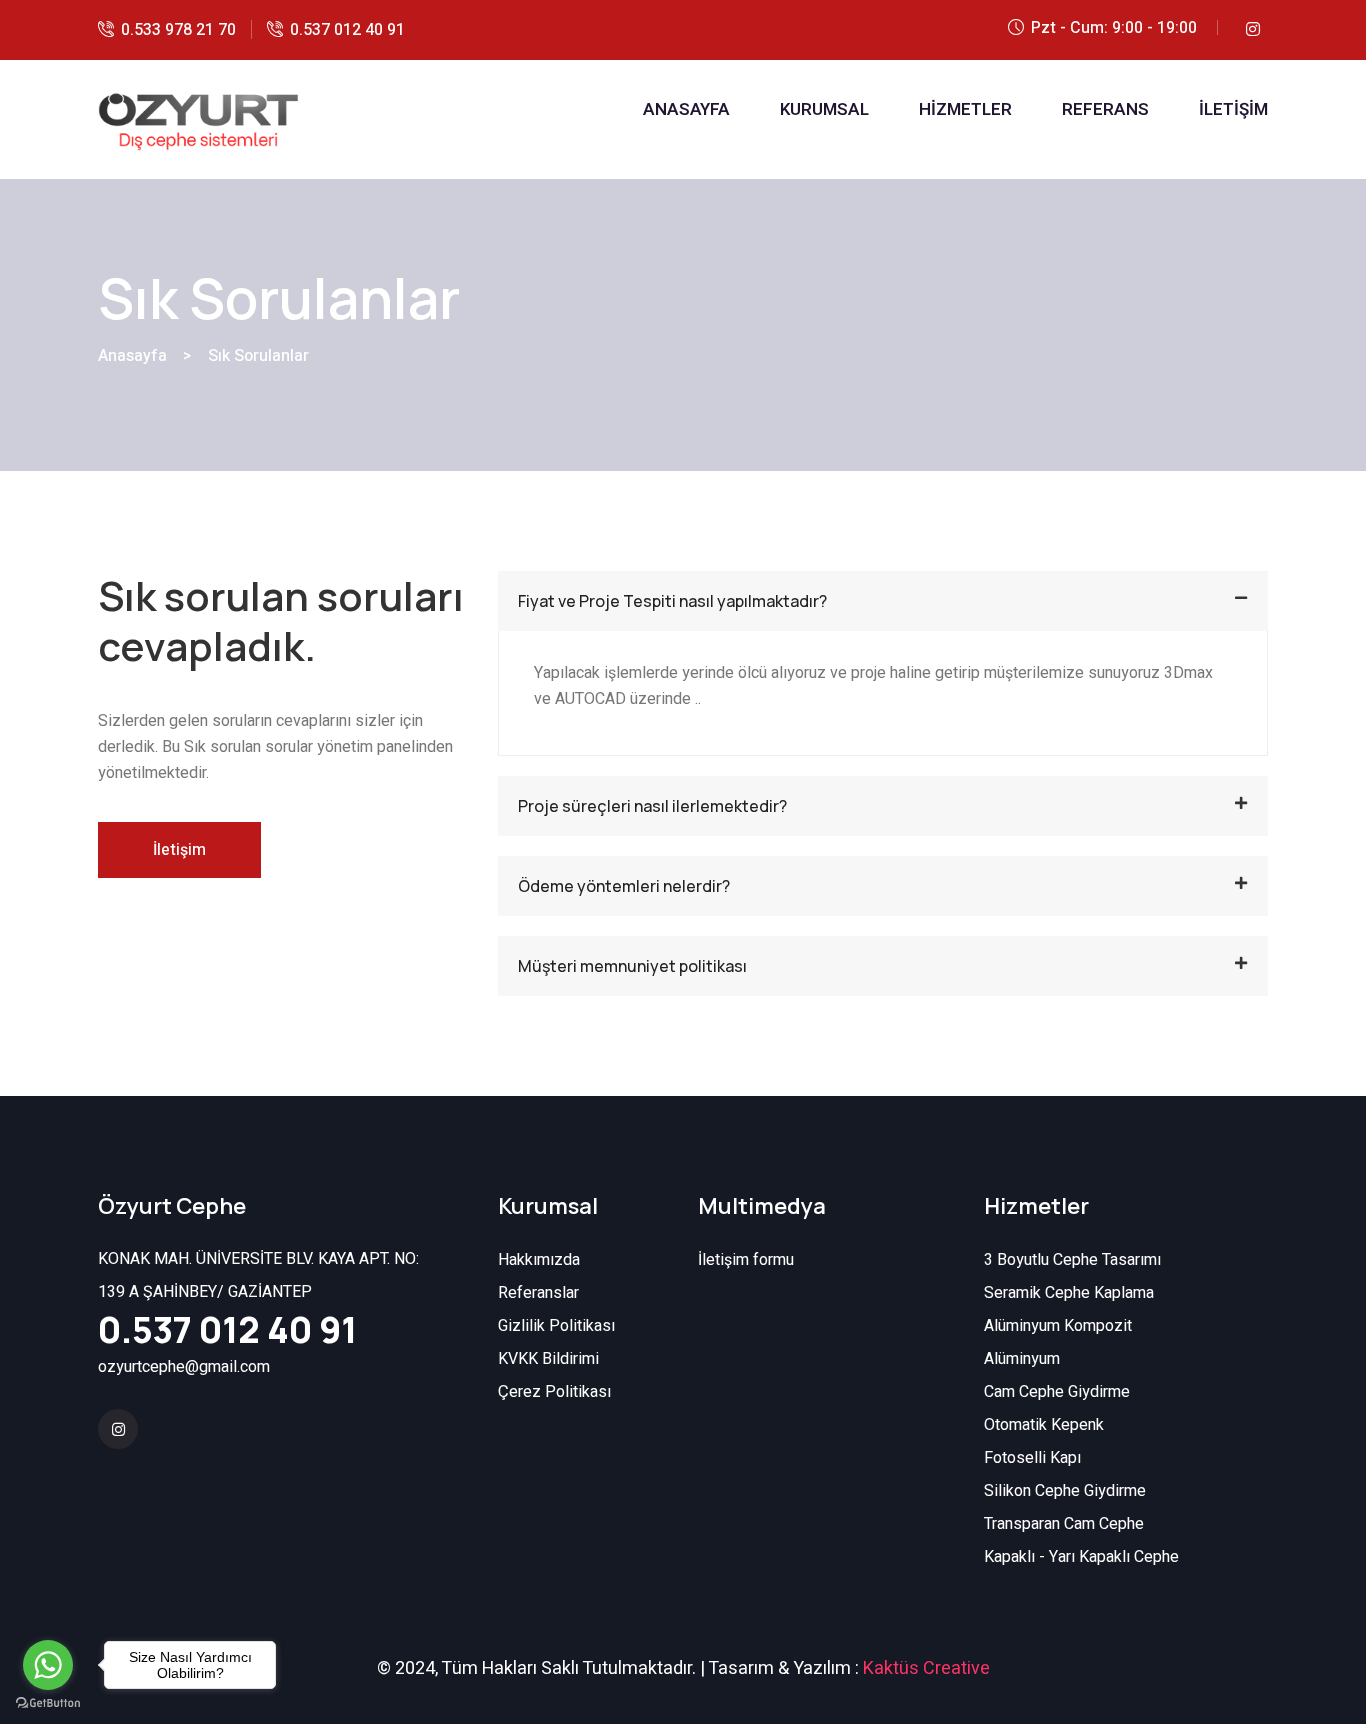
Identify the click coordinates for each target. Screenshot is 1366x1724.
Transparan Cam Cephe (1064, 1524)
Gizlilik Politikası (556, 1326)
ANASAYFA (686, 110)
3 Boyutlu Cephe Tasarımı (1072, 1260)
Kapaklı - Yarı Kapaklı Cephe (1081, 1557)
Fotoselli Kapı (1032, 1458)
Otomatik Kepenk (1044, 1425)
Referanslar (538, 1293)
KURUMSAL (824, 110)
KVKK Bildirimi (548, 1359)
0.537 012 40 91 (347, 30)
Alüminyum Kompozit (1058, 1326)
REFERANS (1105, 110)
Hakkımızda (539, 1260)
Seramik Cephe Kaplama (1069, 1293)
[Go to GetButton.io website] (48, 1703)
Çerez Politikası (554, 1392)
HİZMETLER (965, 110)
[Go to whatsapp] (48, 1665)
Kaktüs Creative (926, 1668)
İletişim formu (746, 1260)
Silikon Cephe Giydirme (1065, 1491)
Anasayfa (132, 356)
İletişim (179, 850)
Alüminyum (1022, 1359)
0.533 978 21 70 (178, 30)
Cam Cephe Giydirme (1057, 1392)
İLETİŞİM (1233, 110)
